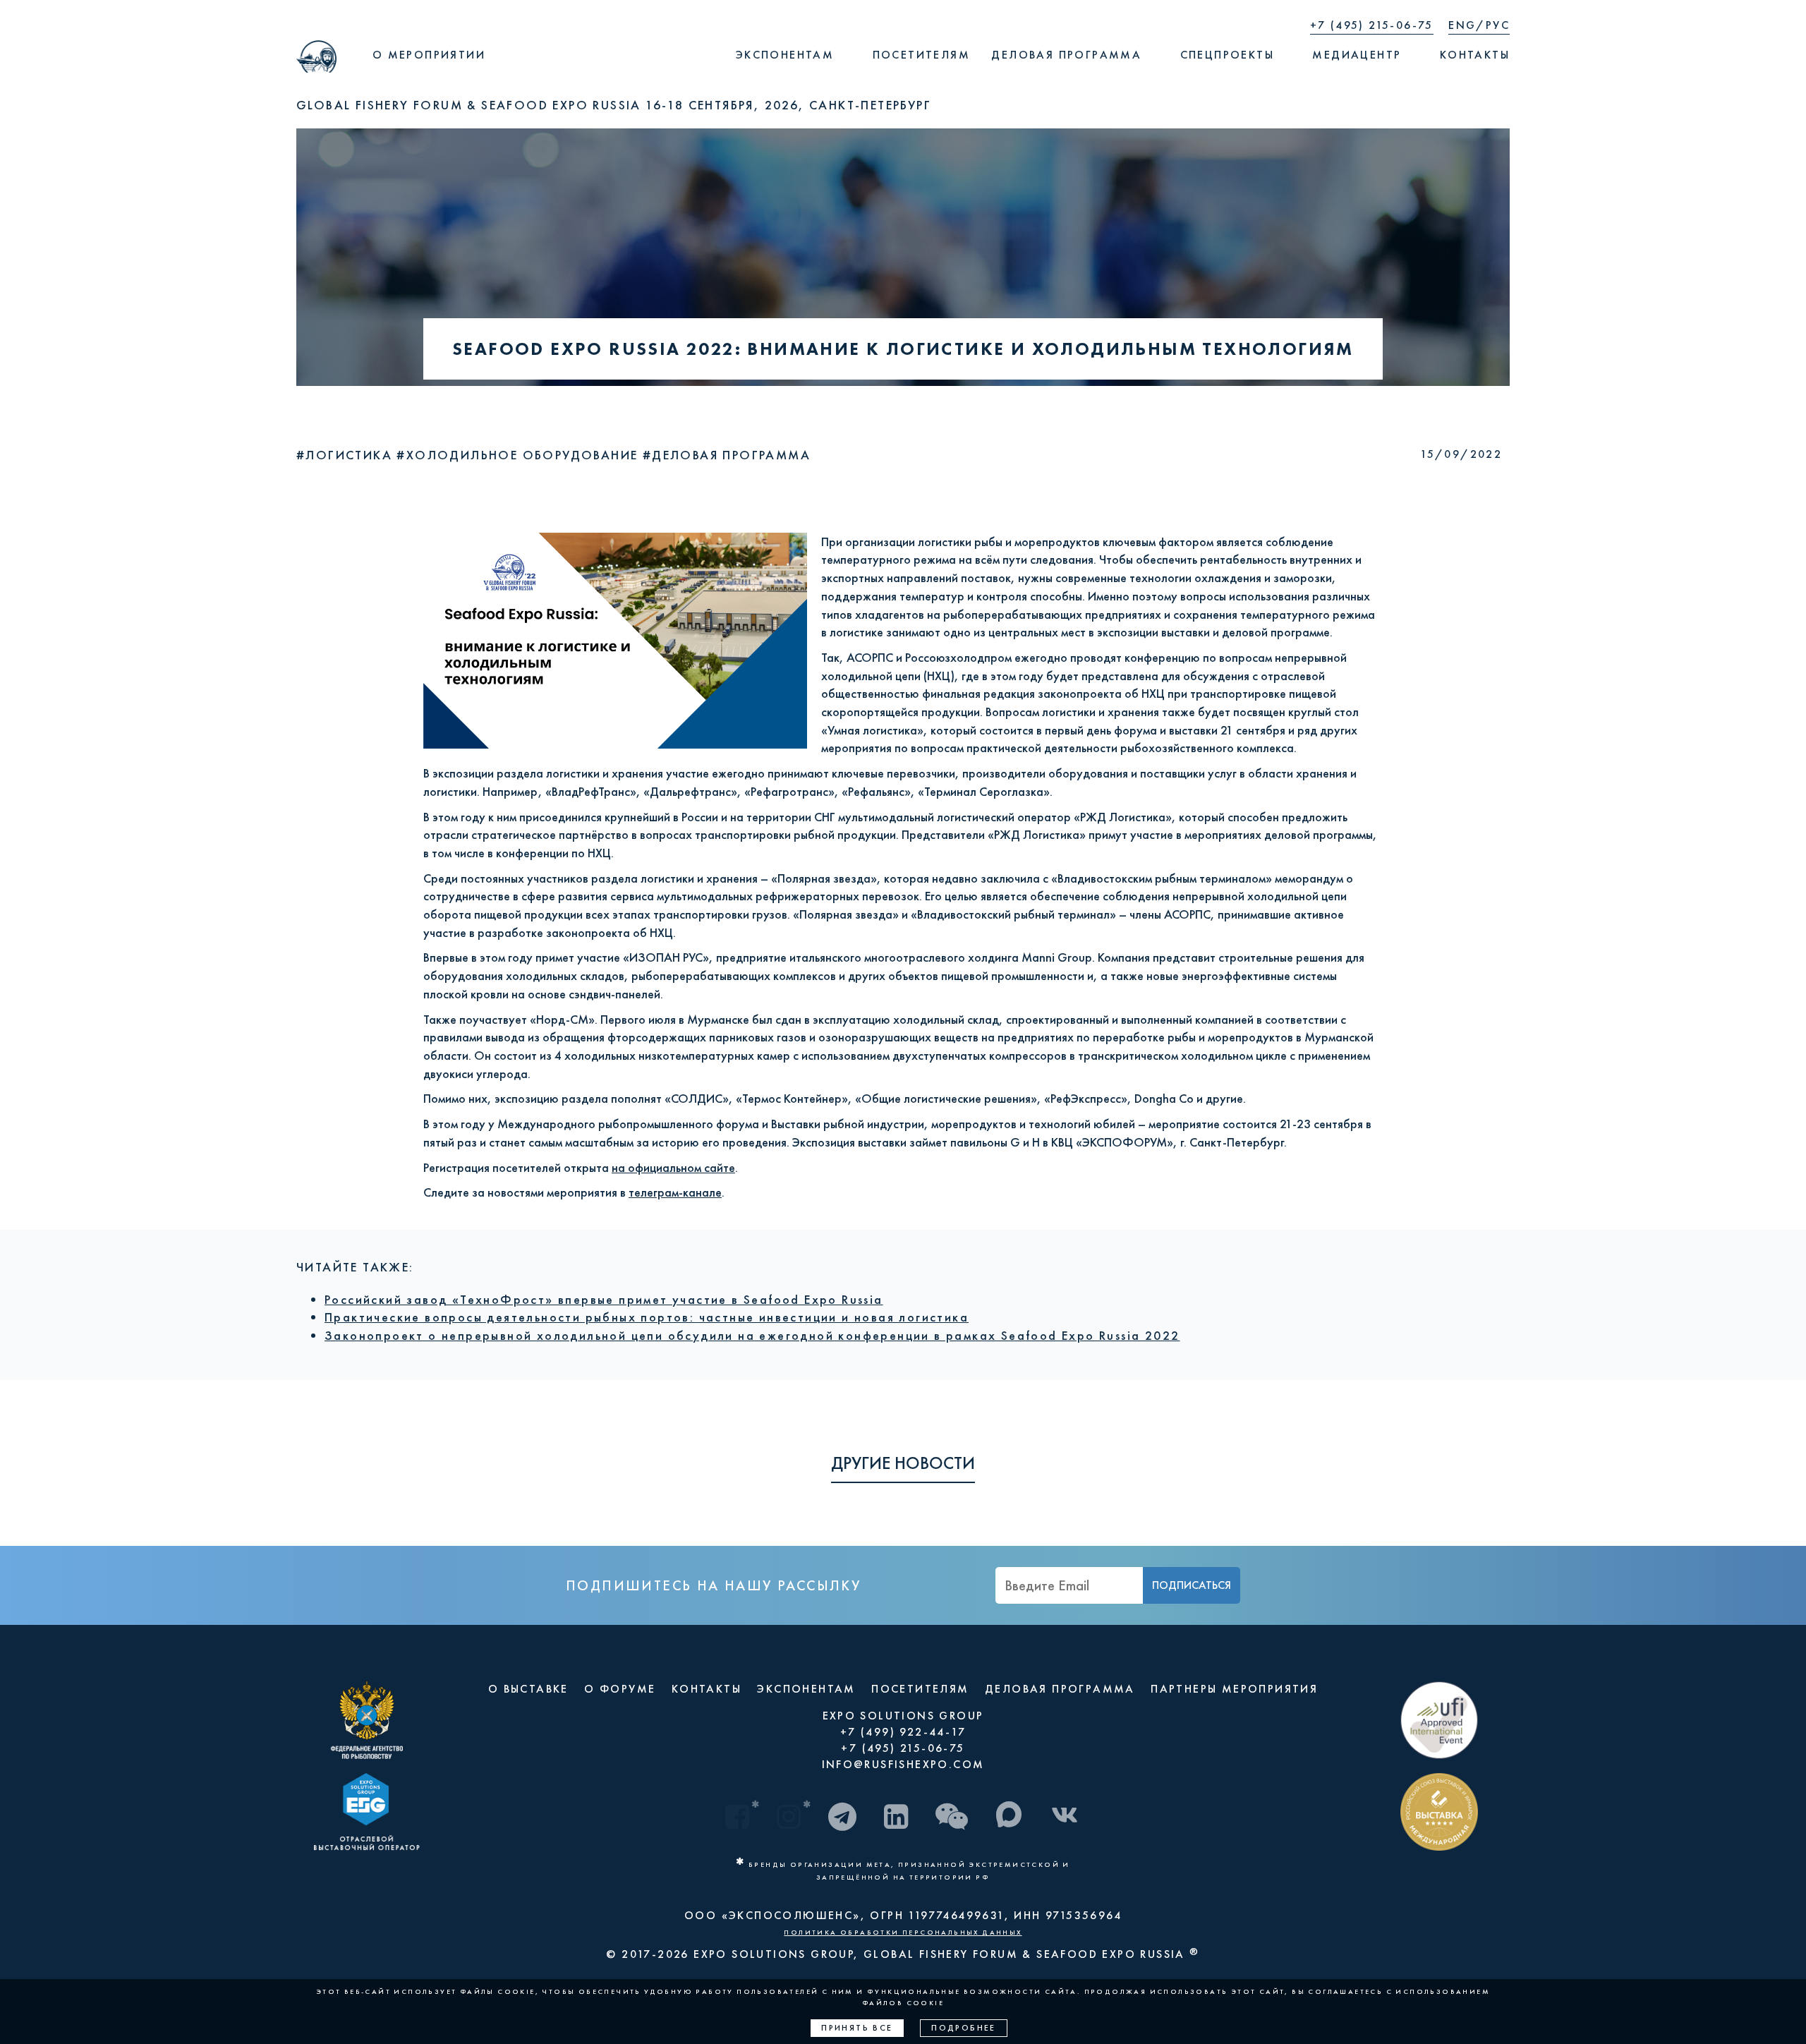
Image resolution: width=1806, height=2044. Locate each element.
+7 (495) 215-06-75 (1372, 25)
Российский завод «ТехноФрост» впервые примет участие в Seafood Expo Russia (604, 1299)
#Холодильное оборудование (519, 455)
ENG (1462, 25)
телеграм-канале (675, 1192)
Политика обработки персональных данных (903, 1932)
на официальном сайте (673, 1167)
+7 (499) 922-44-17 (903, 1732)
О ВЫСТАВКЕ (528, 1689)
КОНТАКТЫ (707, 1689)
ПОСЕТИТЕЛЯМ (920, 1689)
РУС (1498, 25)
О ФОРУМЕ (620, 1689)
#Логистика (346, 455)
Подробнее (964, 2028)
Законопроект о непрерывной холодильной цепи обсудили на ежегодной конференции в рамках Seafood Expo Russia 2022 (752, 1335)
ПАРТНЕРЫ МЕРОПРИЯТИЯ (1234, 1689)
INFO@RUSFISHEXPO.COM (903, 1764)
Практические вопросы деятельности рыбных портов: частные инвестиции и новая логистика (647, 1317)
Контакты (1475, 55)
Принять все (857, 2028)
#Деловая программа (727, 455)
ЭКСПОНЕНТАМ (806, 1689)
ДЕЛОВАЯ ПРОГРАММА (1060, 1689)
